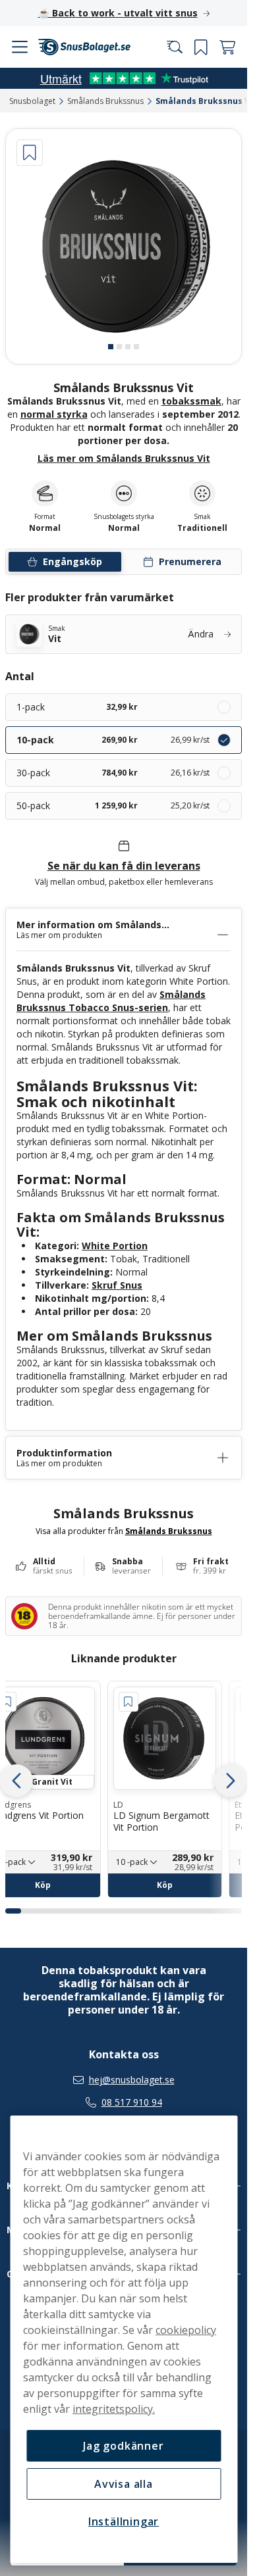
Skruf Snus (117, 1285)
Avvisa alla (124, 2484)
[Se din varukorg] (227, 47)
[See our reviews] (124, 78)
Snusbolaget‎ (32, 101)
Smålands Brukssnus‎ (105, 101)
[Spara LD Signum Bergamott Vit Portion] (128, 1702)
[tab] (111, 347)
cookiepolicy (186, 2330)
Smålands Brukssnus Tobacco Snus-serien (111, 1001)
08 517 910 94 (132, 2102)
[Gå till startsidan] (84, 47)
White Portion (115, 1246)
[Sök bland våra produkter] (175, 47)
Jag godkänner (123, 2446)
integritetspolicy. (114, 2409)
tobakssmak (191, 401)
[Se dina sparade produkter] (201, 47)
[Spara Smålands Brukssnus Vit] (30, 153)
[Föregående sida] (16, 1781)
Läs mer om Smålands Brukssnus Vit (124, 458)
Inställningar (124, 2521)
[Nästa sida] (231, 1781)
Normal (124, 528)
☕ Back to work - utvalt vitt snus (118, 13)
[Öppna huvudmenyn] (20, 47)
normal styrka (54, 414)
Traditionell (202, 528)
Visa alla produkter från (124, 1531)
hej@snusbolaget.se (132, 2080)
